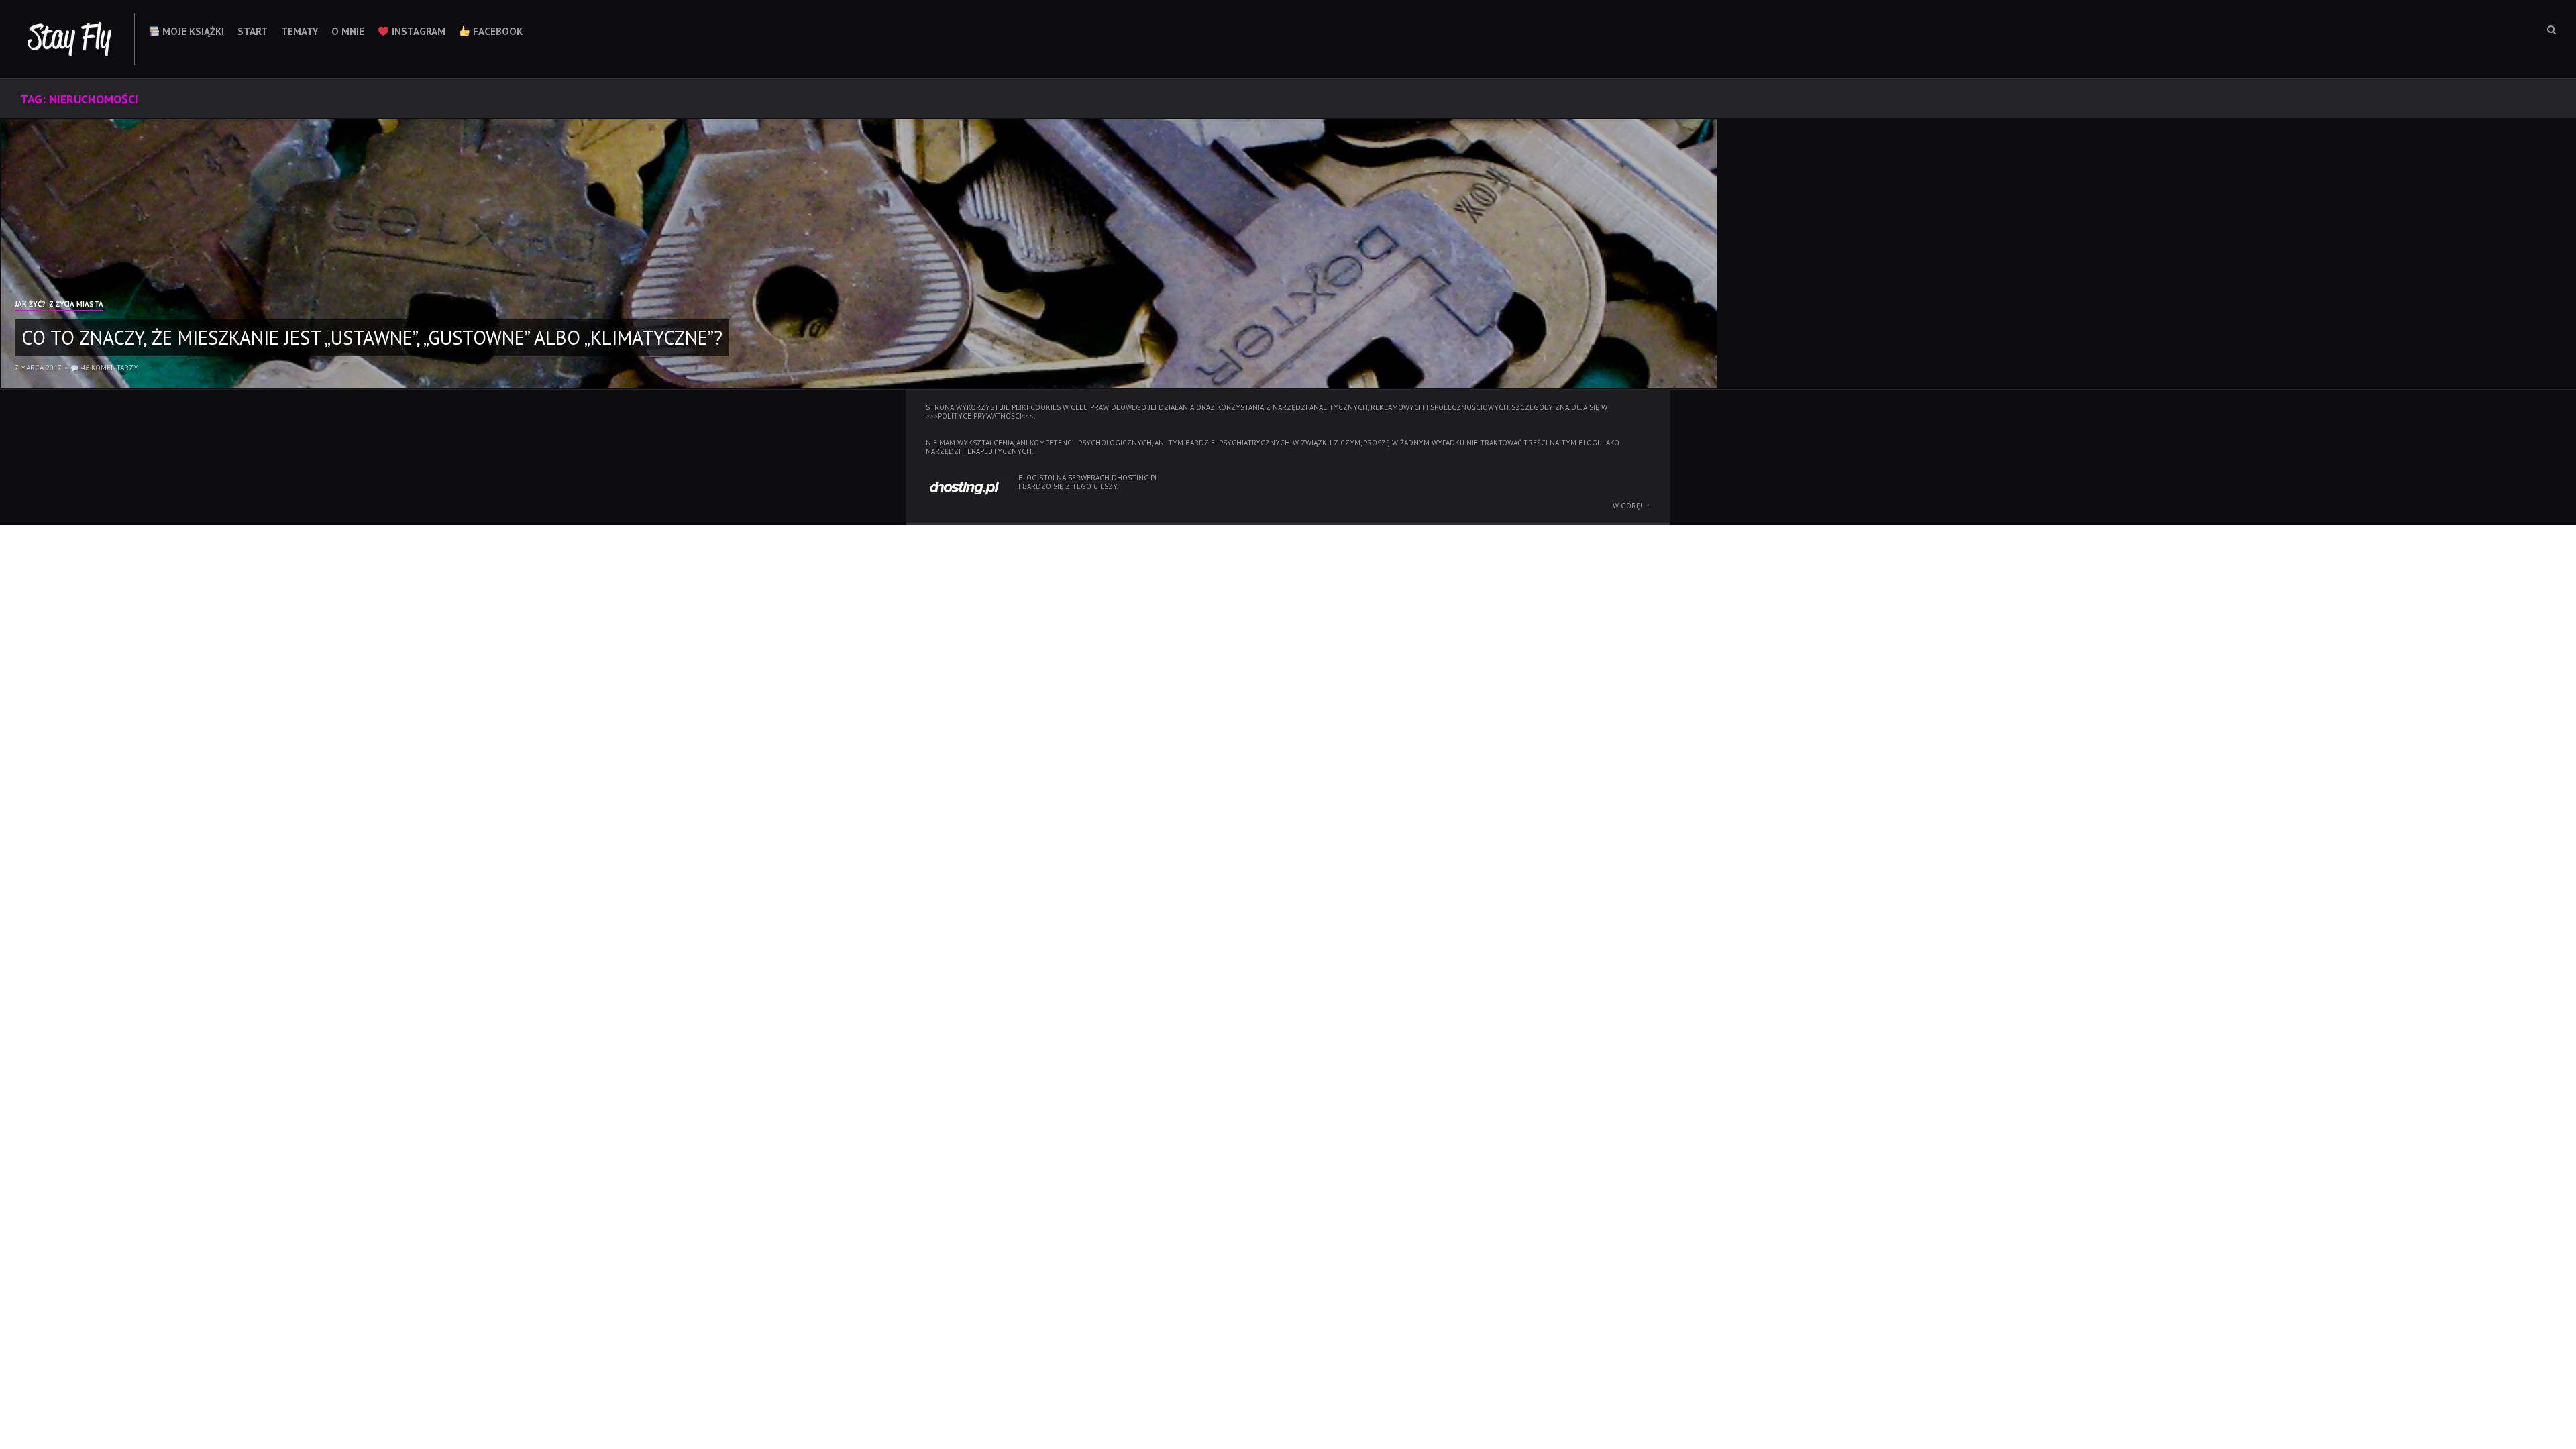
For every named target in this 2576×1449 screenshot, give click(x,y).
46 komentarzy (110, 368)
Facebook (496, 31)
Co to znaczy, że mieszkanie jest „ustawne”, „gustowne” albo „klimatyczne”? (372, 337)
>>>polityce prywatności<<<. (980, 416)
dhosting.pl (1135, 478)
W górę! (1627, 506)
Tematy (300, 31)
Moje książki (192, 31)
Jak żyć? (30, 305)
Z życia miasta (76, 305)
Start (253, 31)
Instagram (417, 31)
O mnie (348, 31)
